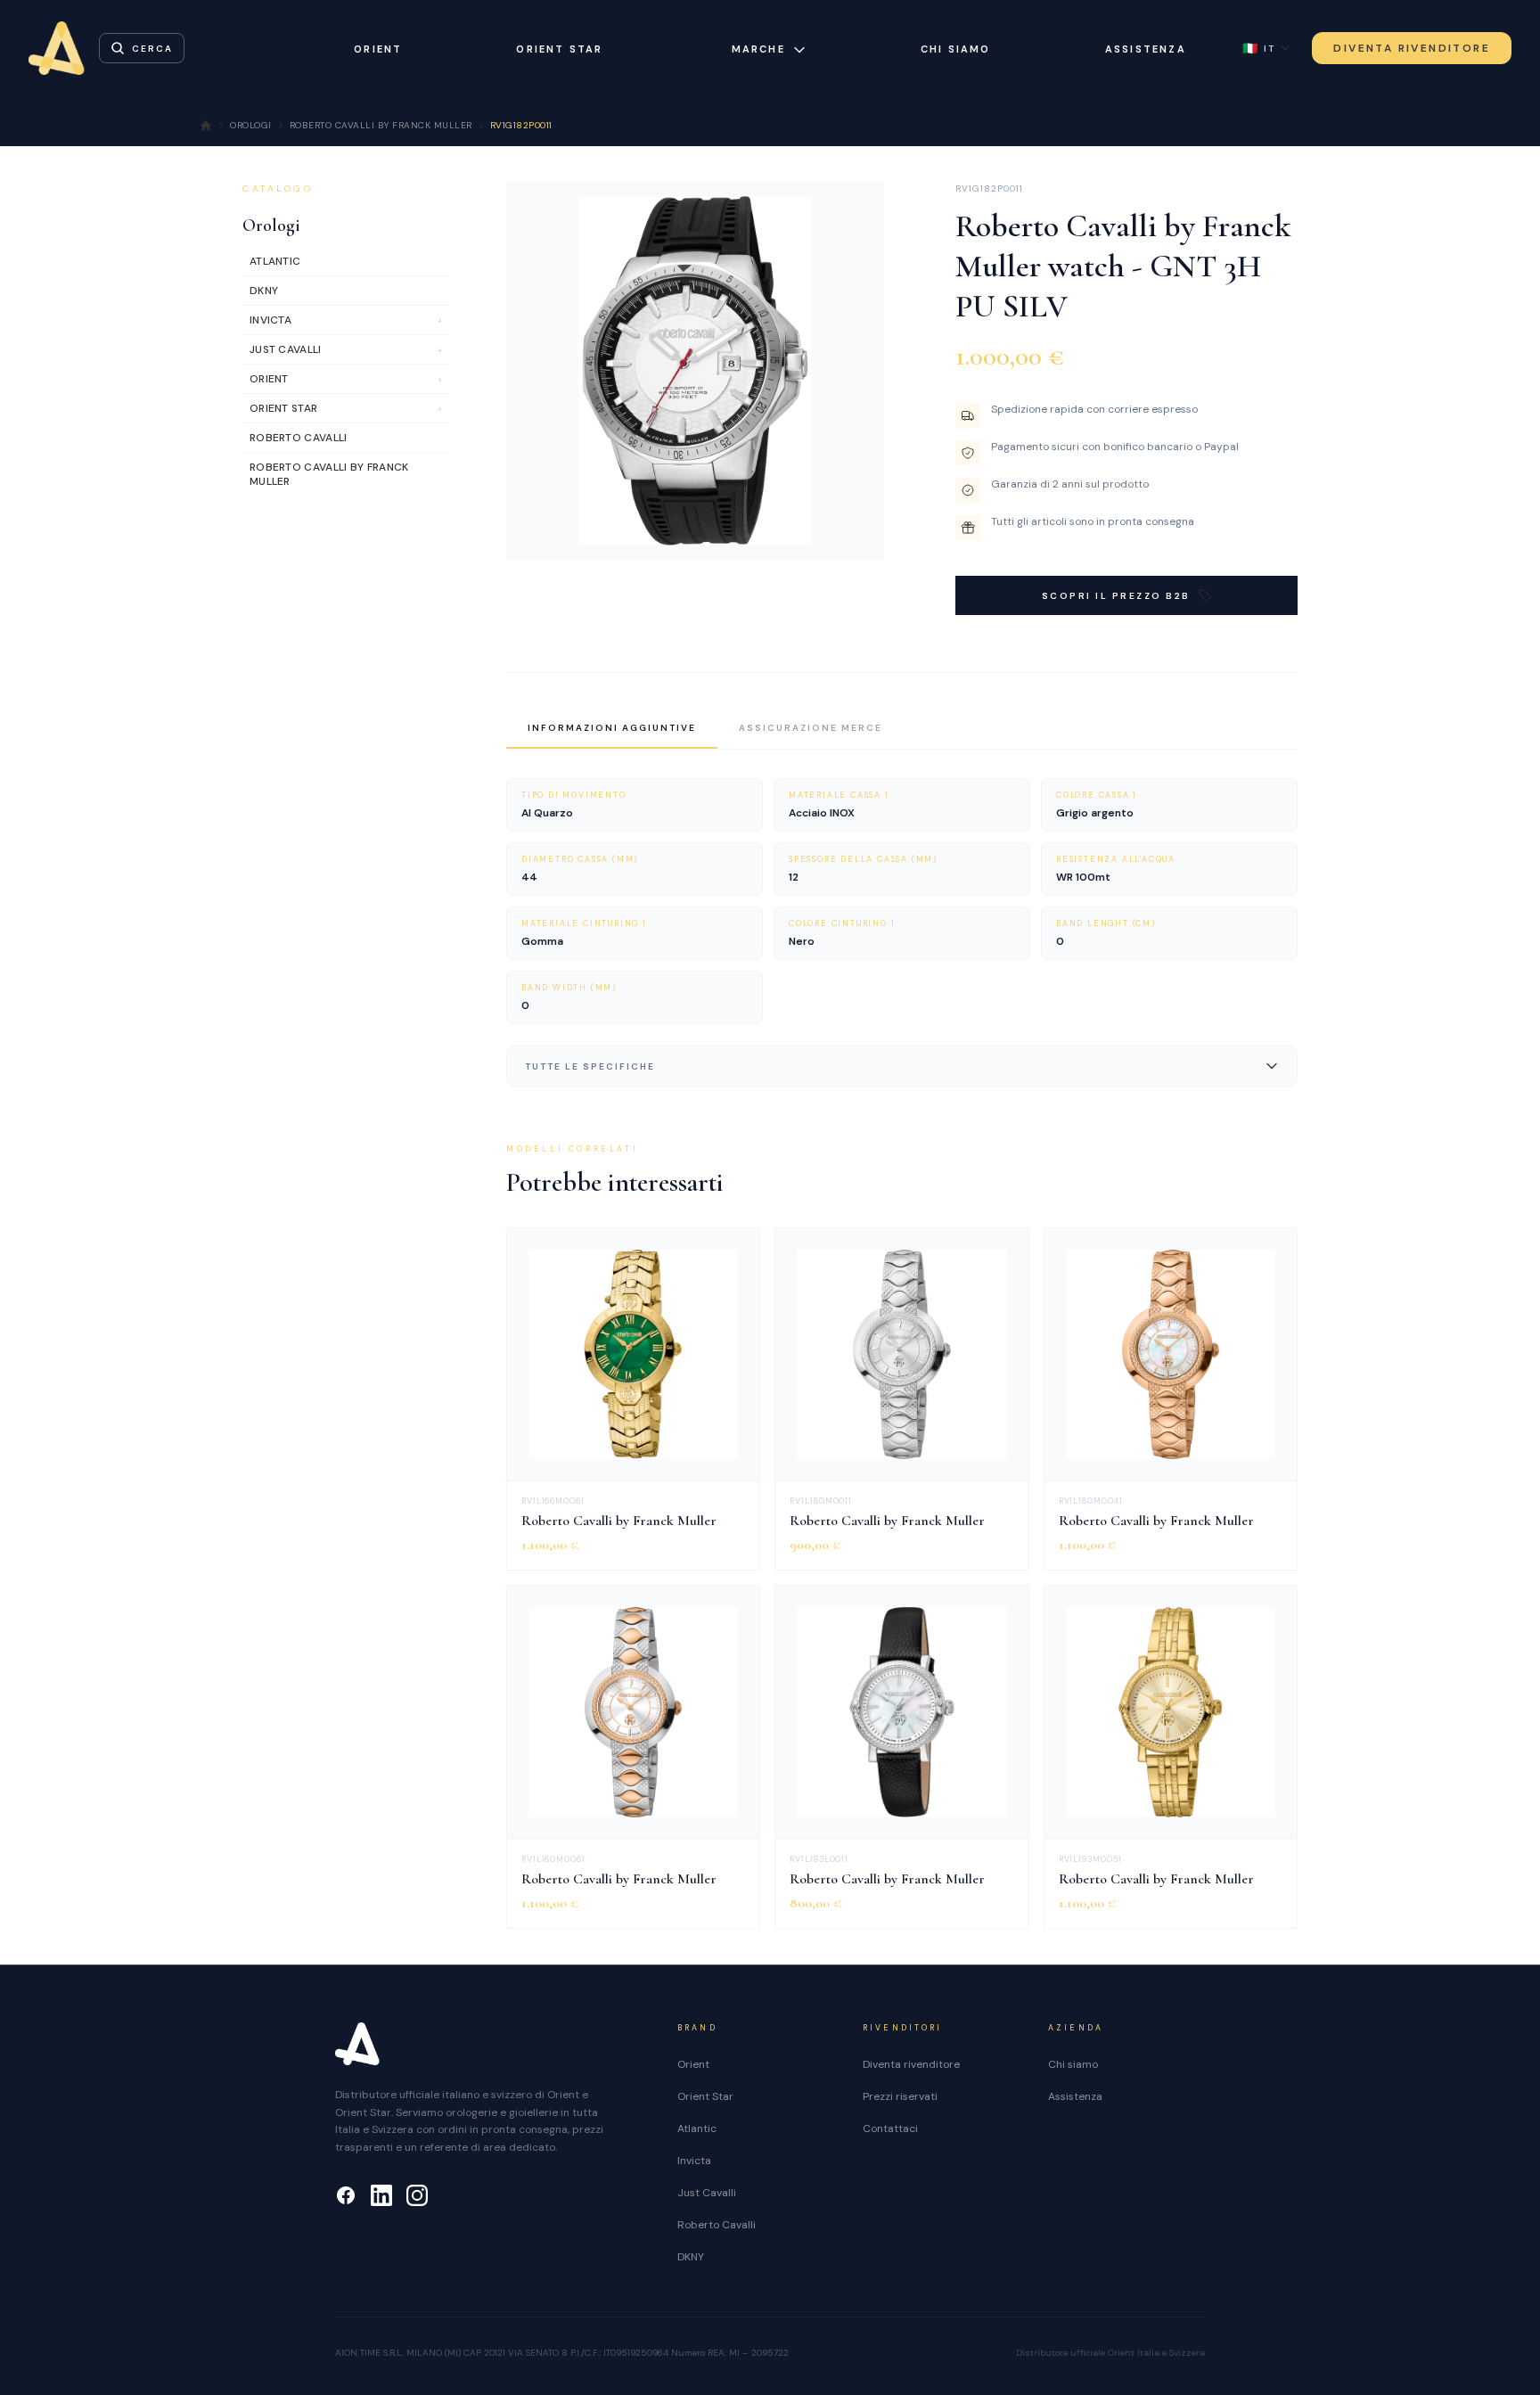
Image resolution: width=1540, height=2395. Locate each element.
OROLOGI (251, 125)
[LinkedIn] (381, 2195)
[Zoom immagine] (856, 532)
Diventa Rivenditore (1412, 48)
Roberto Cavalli (717, 2225)
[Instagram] (417, 2195)
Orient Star (705, 2096)
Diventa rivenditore (911, 2064)
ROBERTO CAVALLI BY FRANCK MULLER (381, 125)
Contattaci (890, 2128)
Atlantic (697, 2128)
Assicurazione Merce (811, 728)
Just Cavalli (707, 2193)
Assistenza (1146, 49)
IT (1259, 48)
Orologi (271, 226)
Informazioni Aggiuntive (612, 728)
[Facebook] (346, 2195)
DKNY (691, 2257)
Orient (693, 2064)
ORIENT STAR (559, 49)
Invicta (694, 2161)
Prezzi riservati (900, 2096)
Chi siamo (956, 49)
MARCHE (758, 49)
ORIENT (378, 49)
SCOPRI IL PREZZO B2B (1116, 596)
